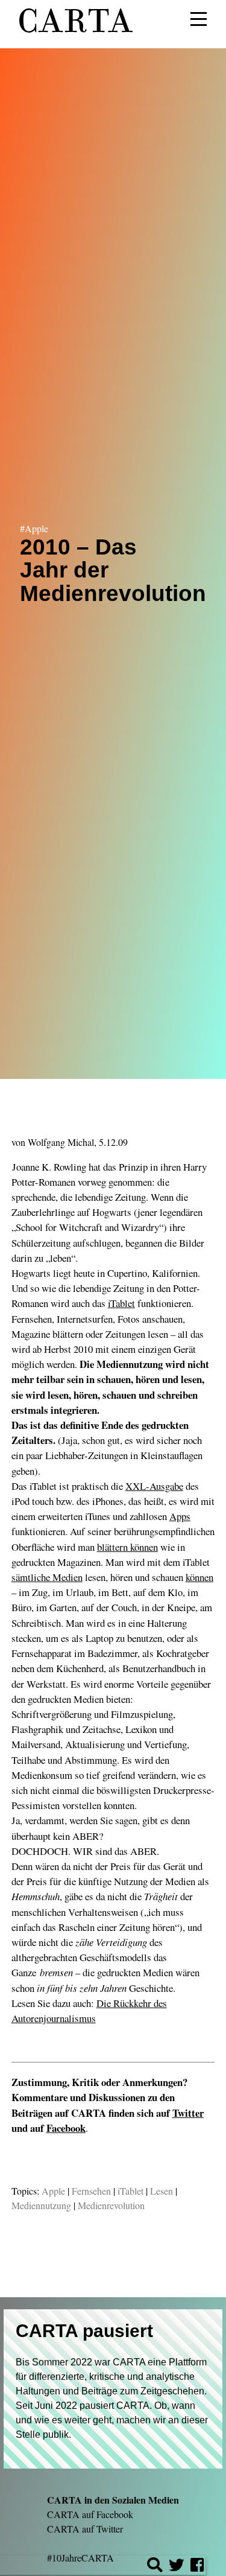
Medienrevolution (111, 2205)
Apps (180, 1516)
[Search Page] (155, 2567)
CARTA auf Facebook (90, 2514)
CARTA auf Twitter (85, 2529)
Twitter (188, 2113)
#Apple (34, 528)
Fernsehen (91, 2191)
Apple (53, 2191)
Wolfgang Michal (61, 1142)
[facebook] (197, 2567)
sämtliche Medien (47, 1577)
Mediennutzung (41, 2205)
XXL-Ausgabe (154, 1486)
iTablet (121, 1303)
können (199, 1577)
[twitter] (177, 2567)
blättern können (127, 1547)
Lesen (162, 2191)
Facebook (66, 2128)
